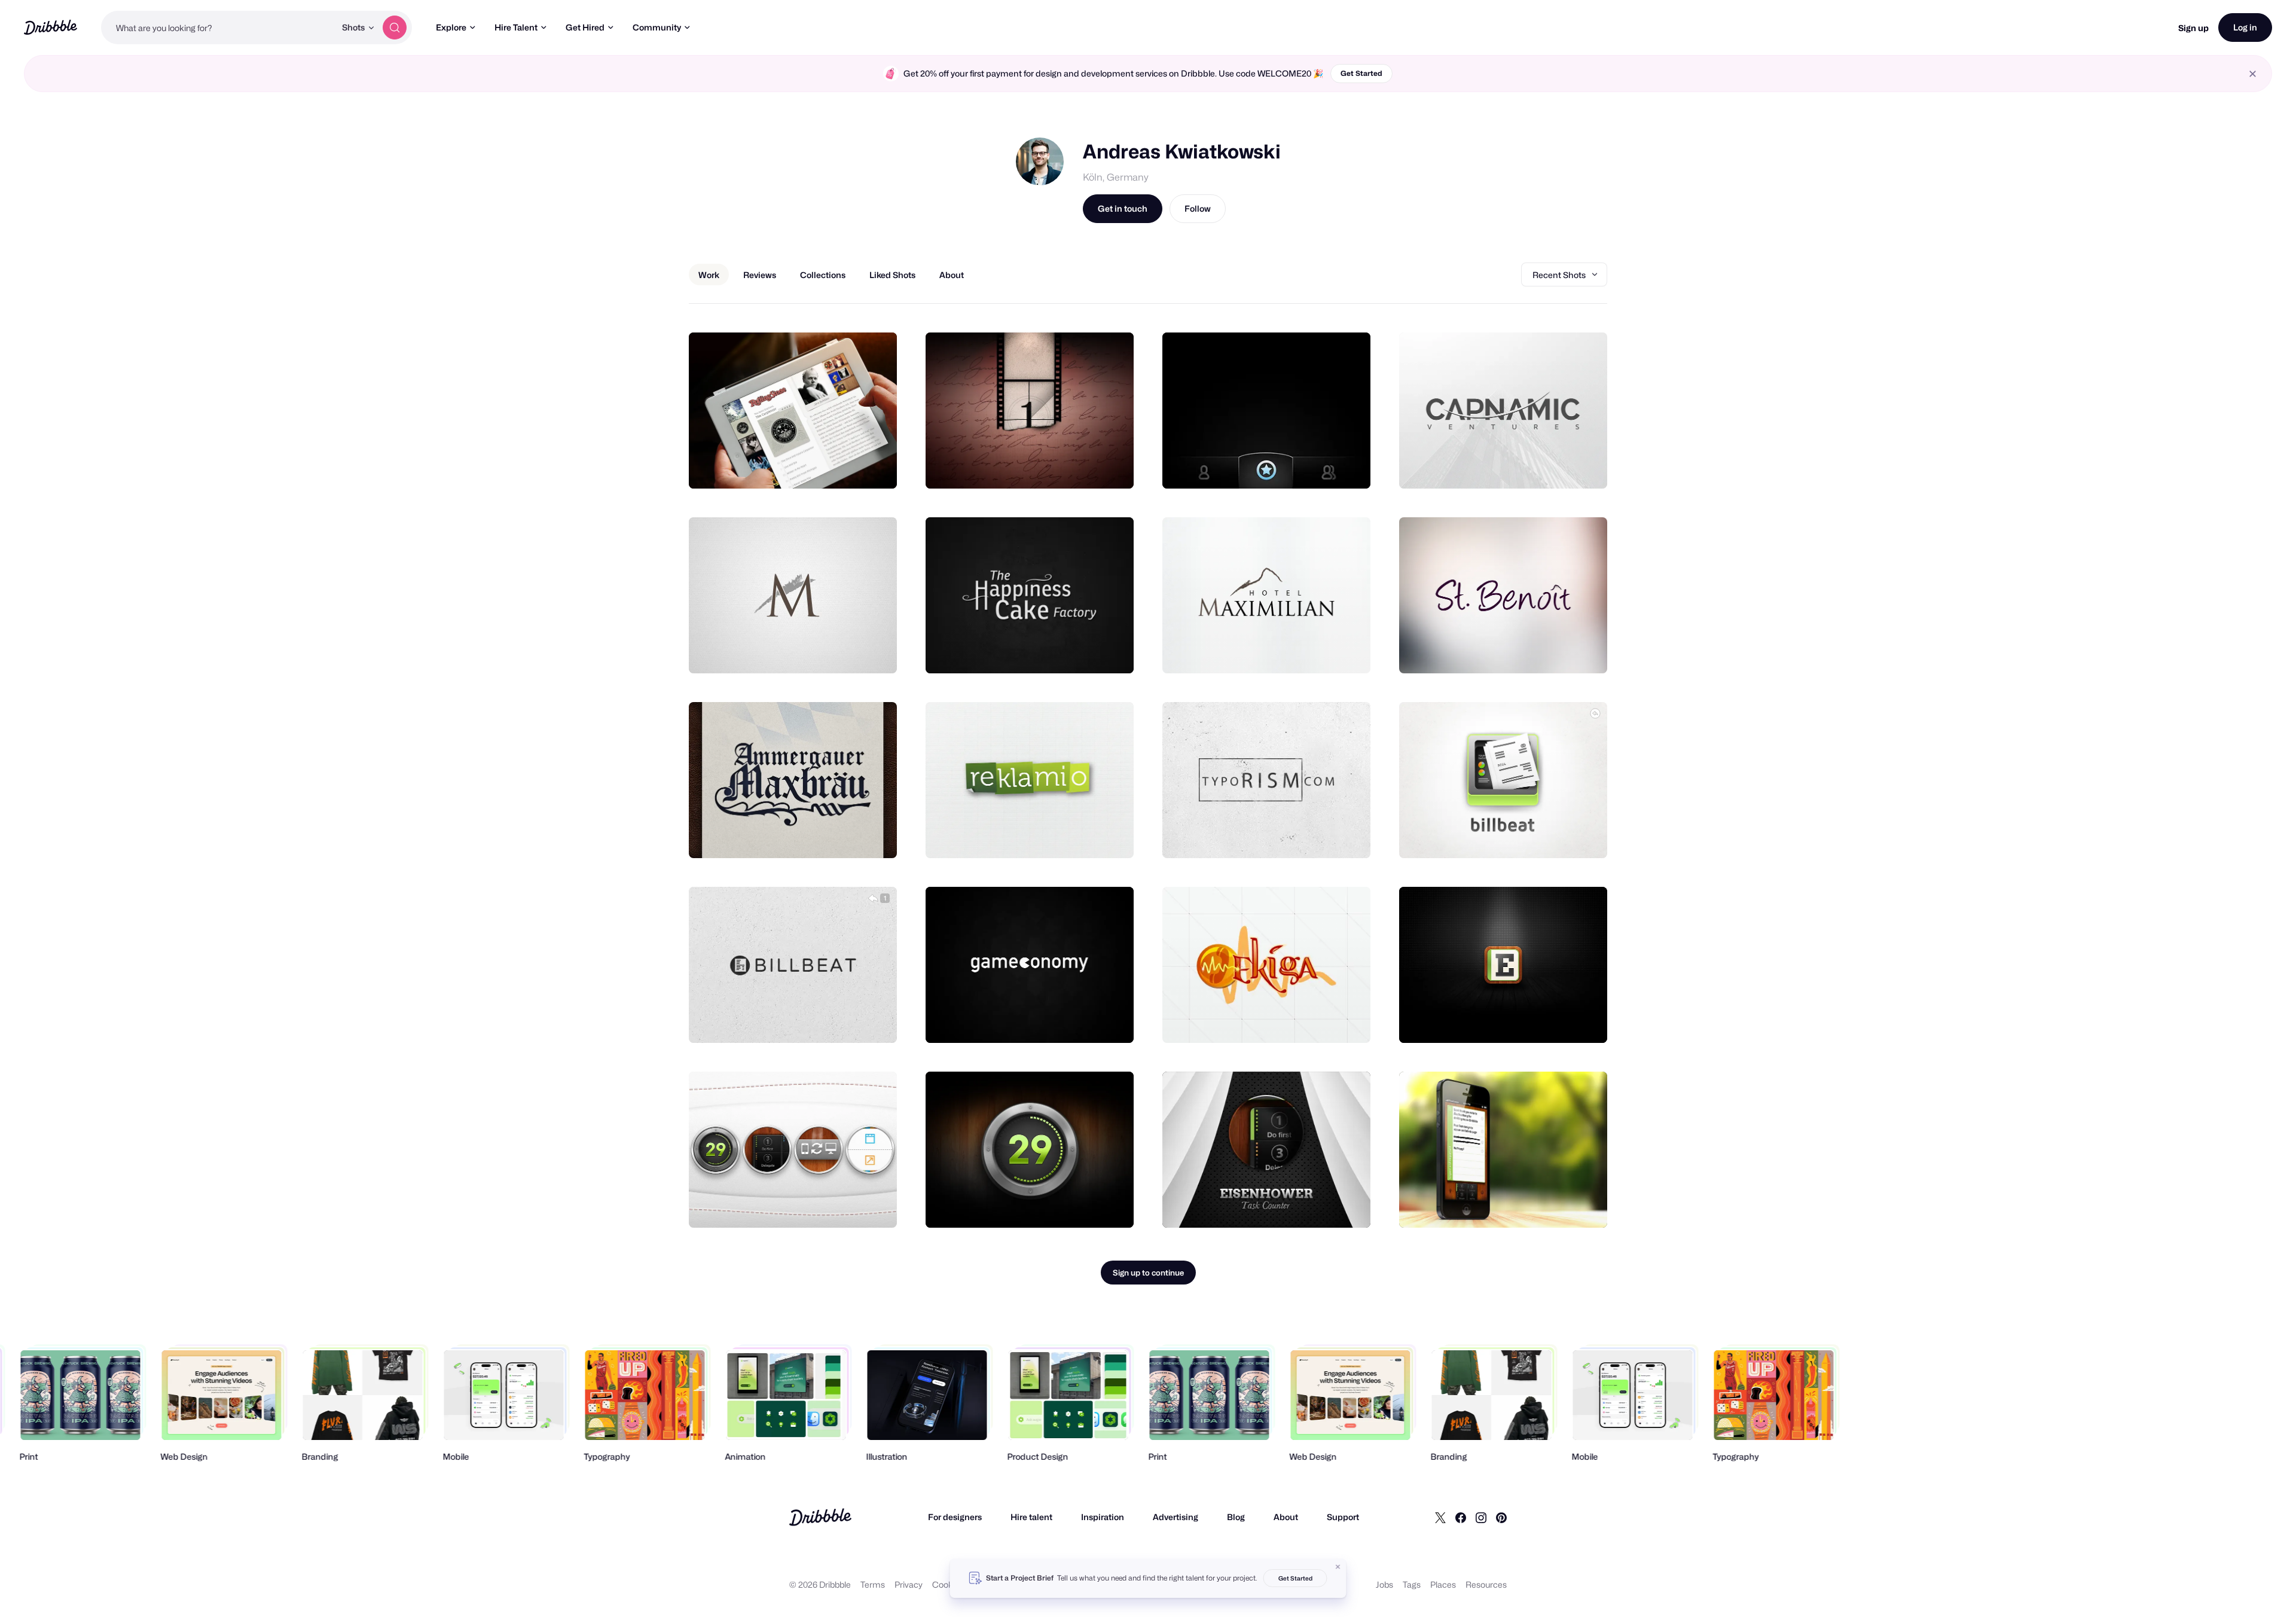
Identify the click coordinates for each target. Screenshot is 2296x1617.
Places (1443, 1584)
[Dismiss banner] (1338, 1567)
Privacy (909, 1584)
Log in (2245, 27)
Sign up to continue (1148, 1273)
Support (1343, 1517)
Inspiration (1103, 1517)
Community (657, 27)
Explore (451, 27)
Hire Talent (516, 27)
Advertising (1176, 1517)
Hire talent (1031, 1517)
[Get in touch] (827, 466)
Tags (1412, 1584)
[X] (1440, 1517)
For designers (955, 1517)
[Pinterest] (1501, 1517)
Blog (1236, 1517)
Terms (873, 1584)
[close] (2253, 74)
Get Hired (585, 27)
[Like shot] (875, 466)
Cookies (948, 1584)
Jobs (1384, 1584)
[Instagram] (1481, 1517)
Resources (1486, 1584)
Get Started (1361, 73)
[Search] (395, 28)
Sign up (2193, 28)
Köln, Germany (1116, 177)
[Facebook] (1461, 1517)
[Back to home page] (51, 27)
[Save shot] (851, 466)
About (1286, 1517)
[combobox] (218, 28)
